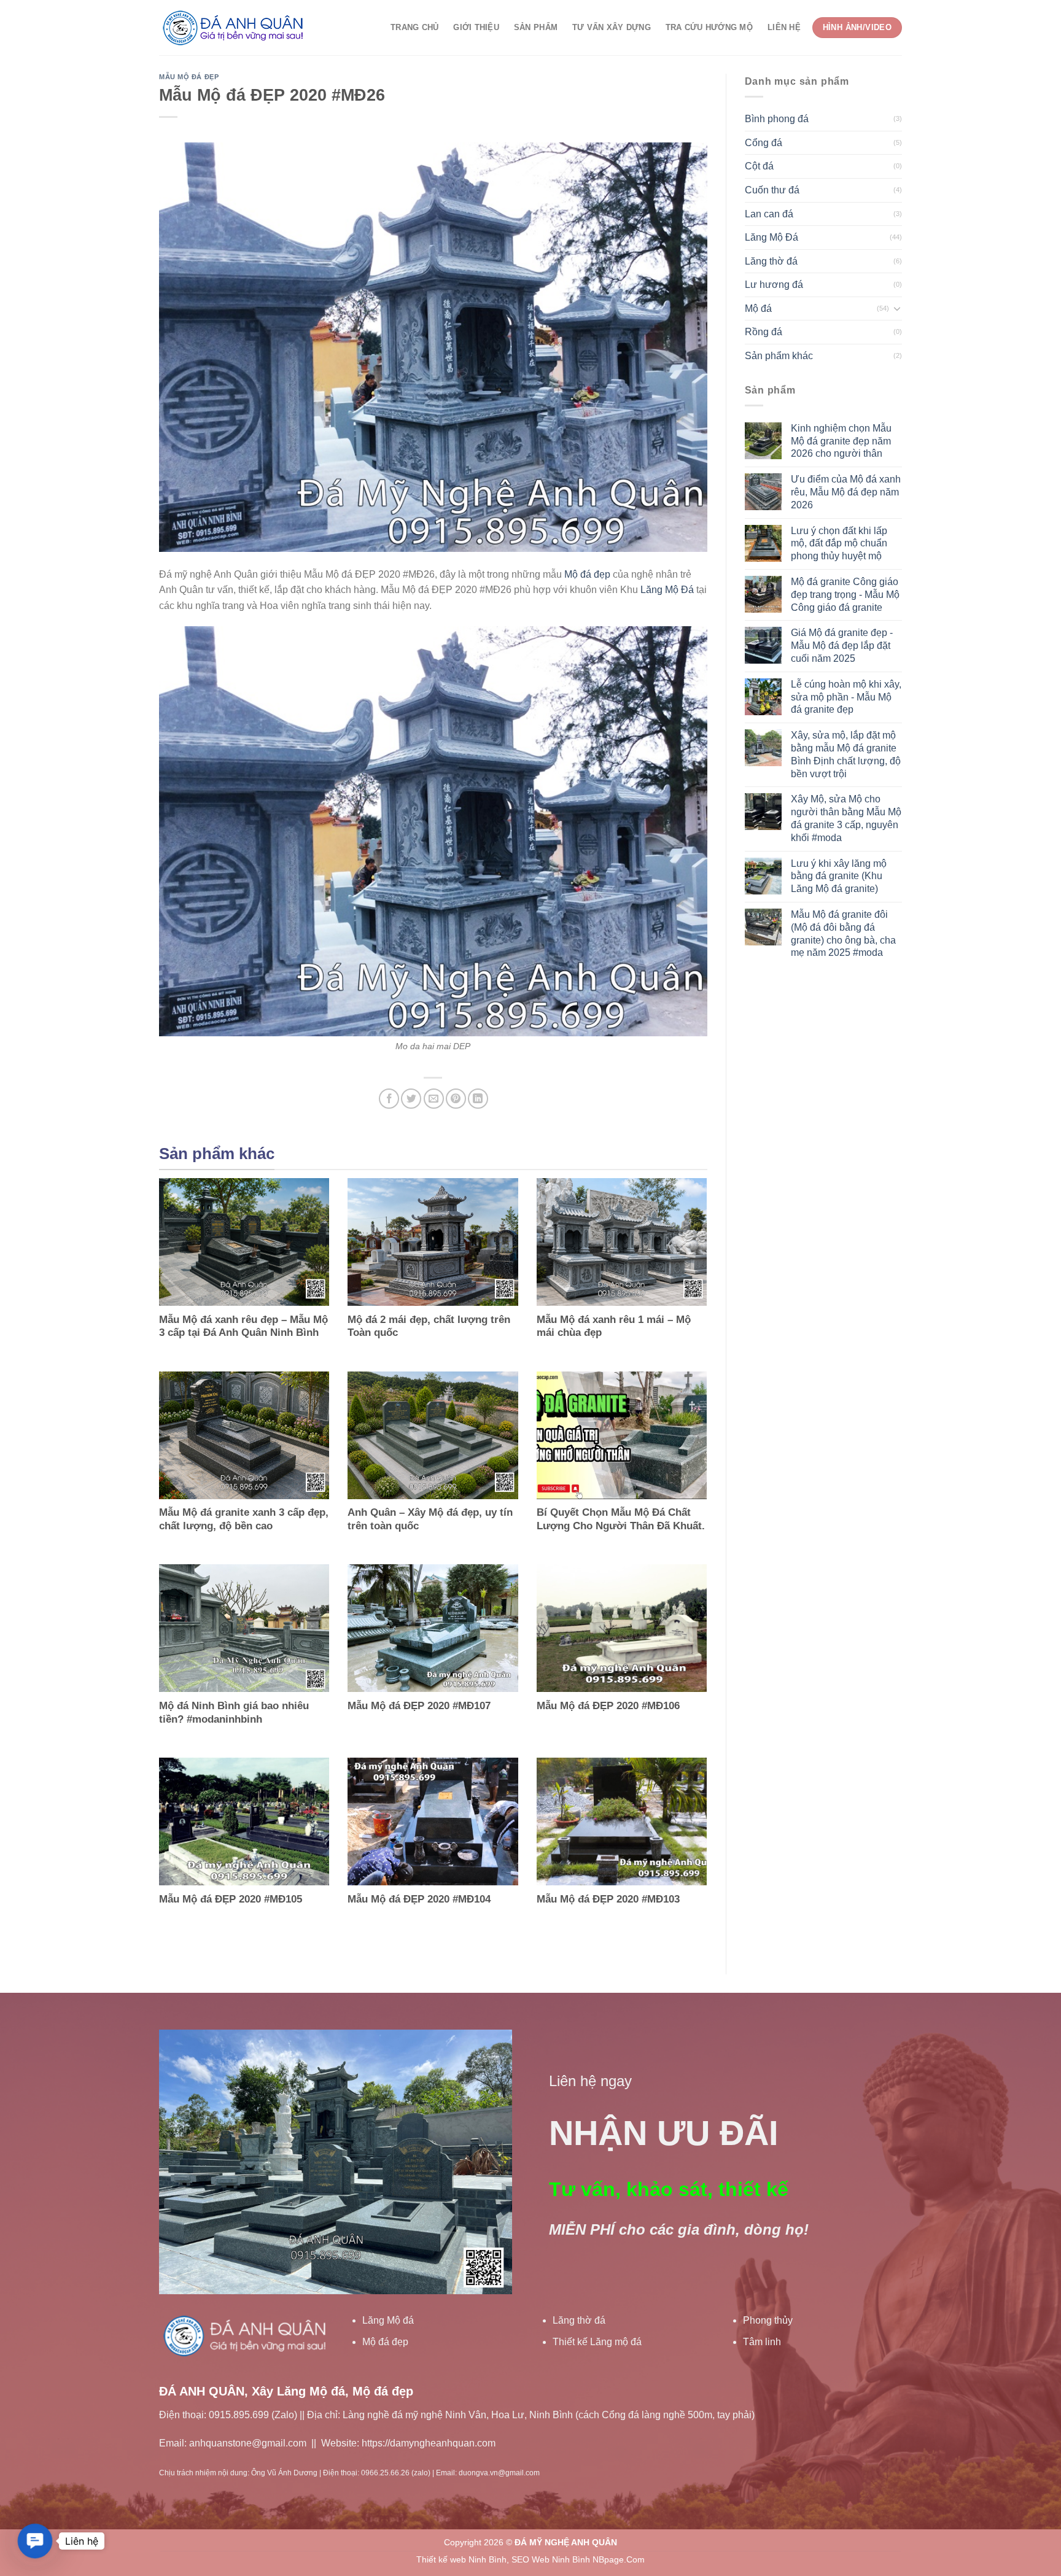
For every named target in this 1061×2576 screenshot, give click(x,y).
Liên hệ (784, 27)
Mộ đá (758, 308)
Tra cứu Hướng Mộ (709, 27)
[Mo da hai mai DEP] (433, 830)
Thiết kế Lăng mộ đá (597, 2342)
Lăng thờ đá (771, 261)
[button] (35, 2541)
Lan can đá (769, 214)
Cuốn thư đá (772, 190)
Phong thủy (768, 2320)
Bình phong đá (777, 119)
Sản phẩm (536, 27)
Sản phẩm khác (779, 356)
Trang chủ (414, 27)
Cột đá (759, 166)
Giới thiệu (476, 27)
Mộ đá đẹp (587, 574)
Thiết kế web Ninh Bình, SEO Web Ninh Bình (503, 2559)
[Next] (489, 2162)
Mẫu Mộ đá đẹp (189, 77)
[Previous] (182, 2162)
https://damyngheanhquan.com (429, 2443)
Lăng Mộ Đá (667, 590)
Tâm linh (762, 2342)
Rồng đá (764, 332)
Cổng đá (764, 143)
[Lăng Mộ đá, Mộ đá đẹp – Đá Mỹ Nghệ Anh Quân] (236, 28)
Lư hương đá (774, 285)
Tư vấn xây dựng (612, 27)
